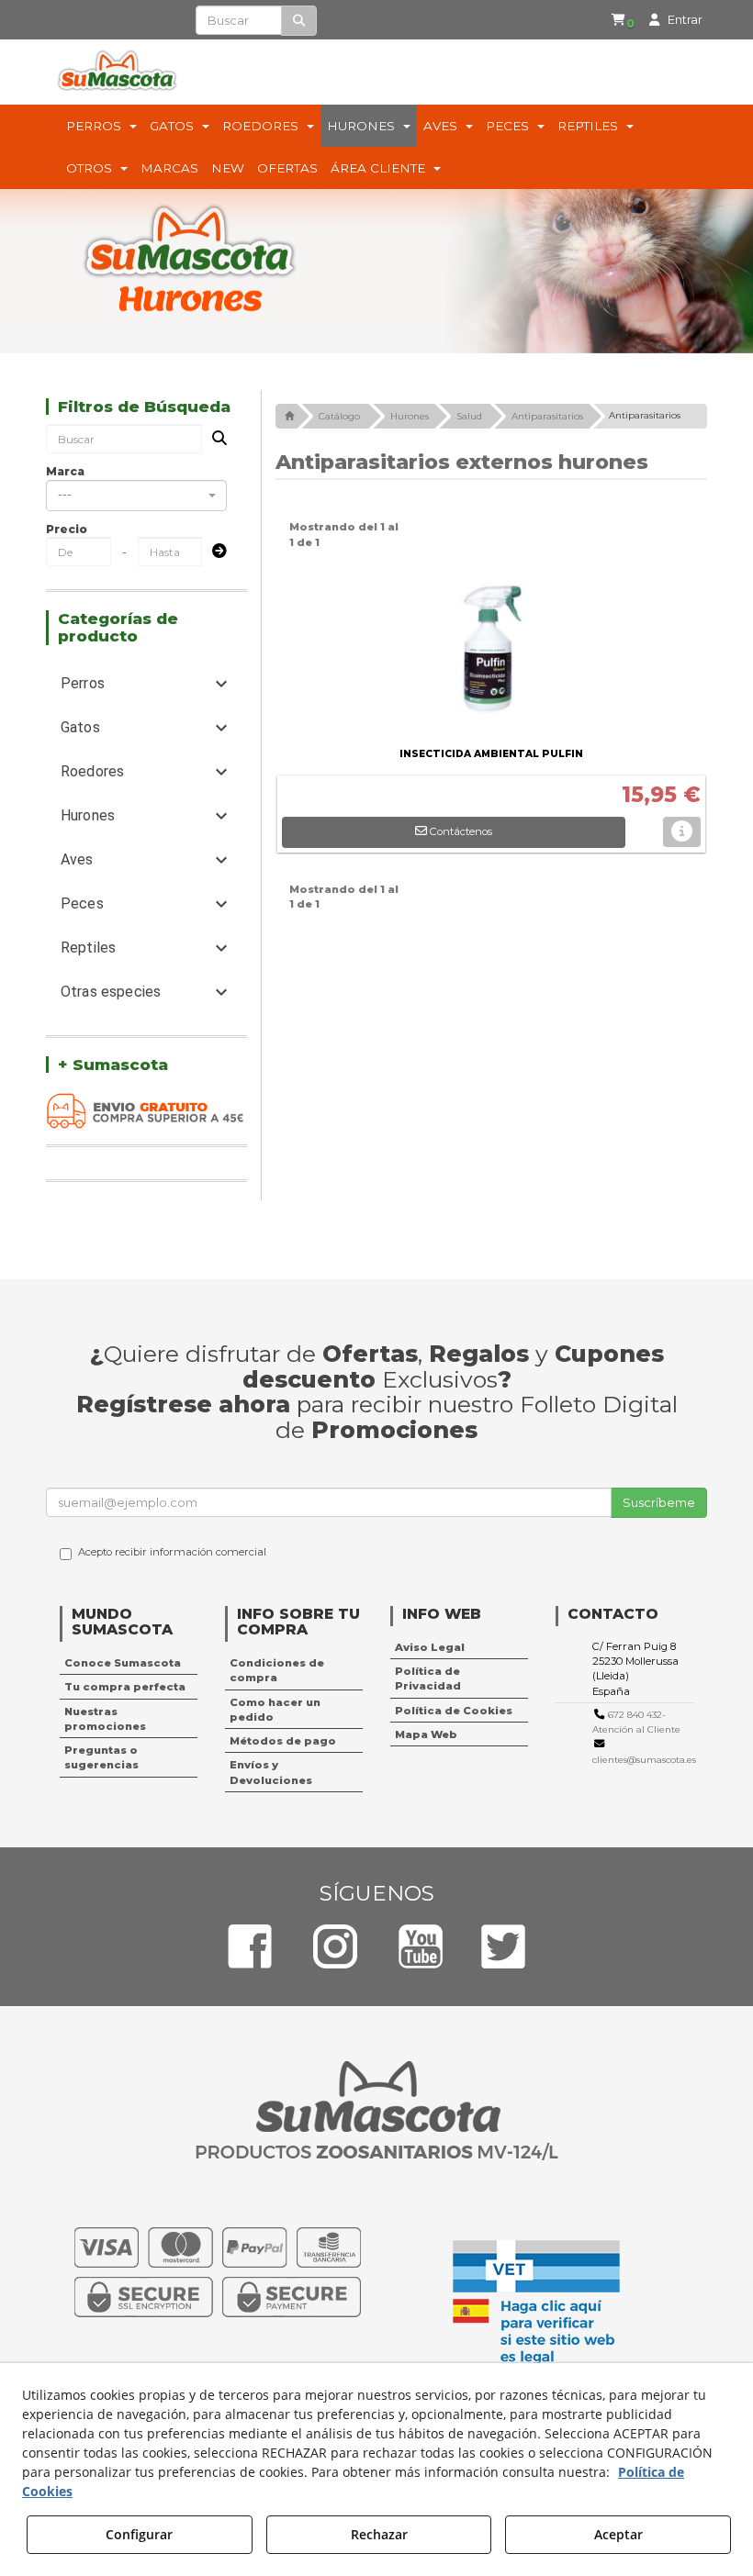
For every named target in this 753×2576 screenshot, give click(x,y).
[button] (626, 20)
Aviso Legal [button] (430, 1647)
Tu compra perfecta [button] (125, 1687)
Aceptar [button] (618, 2534)
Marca (65, 471)
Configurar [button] (139, 2534)
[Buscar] (299, 21)
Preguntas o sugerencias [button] (101, 1757)
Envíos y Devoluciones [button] (271, 1772)
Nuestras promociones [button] (105, 1719)
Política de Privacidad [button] (428, 1678)
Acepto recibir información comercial (172, 1552)
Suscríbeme (659, 1502)
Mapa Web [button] (426, 1734)
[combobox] (136, 496)
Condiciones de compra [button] (277, 1670)
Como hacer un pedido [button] (275, 1710)
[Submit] (214, 552)
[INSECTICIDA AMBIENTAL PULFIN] (491, 651)
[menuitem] (623, 20)
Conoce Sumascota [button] (123, 1663)
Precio (67, 529)
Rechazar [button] (379, 2534)
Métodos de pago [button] (283, 1741)
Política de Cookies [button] (454, 1711)
